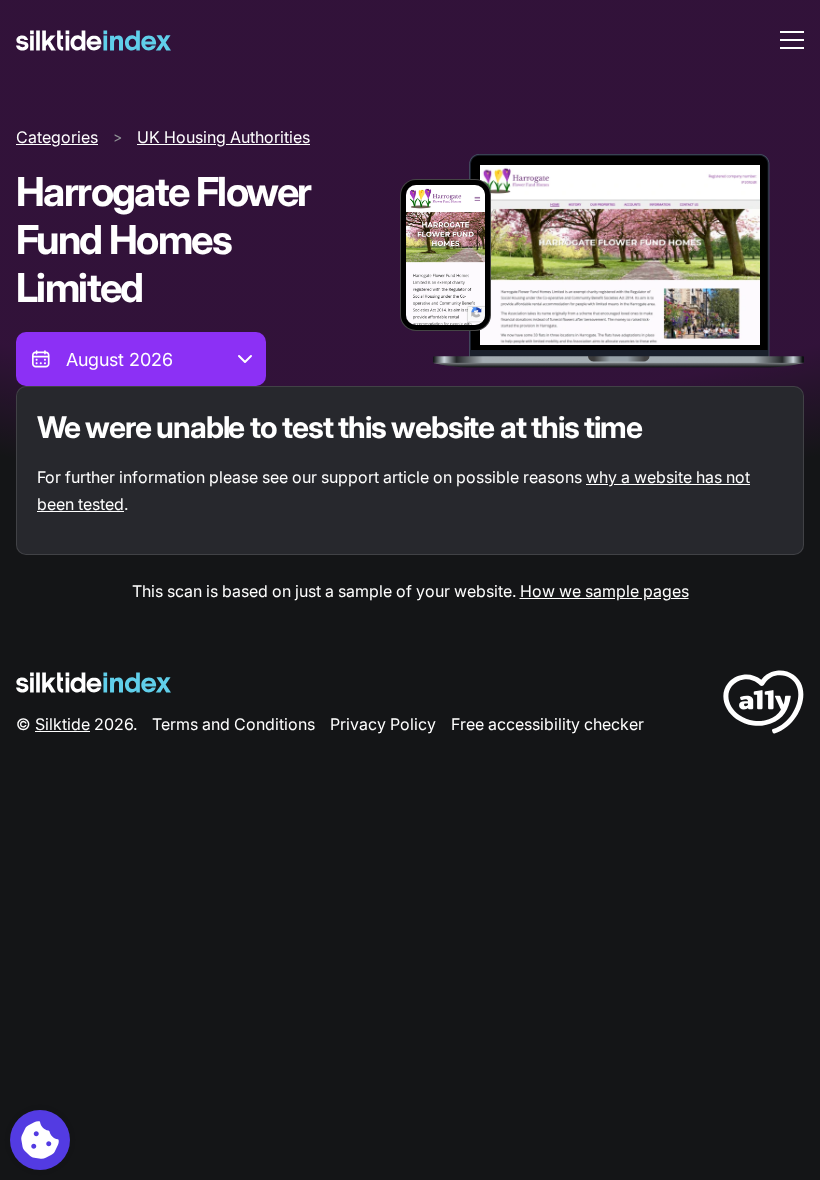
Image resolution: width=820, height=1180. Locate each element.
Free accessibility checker (547, 724)
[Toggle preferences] (40, 1140)
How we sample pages (604, 591)
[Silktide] (93, 40)
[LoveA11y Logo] (763, 705)
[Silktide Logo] (93, 682)
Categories (57, 137)
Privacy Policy (383, 724)
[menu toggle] (792, 40)
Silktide (62, 724)
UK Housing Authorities (223, 137)
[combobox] (141, 359)
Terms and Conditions (233, 724)
